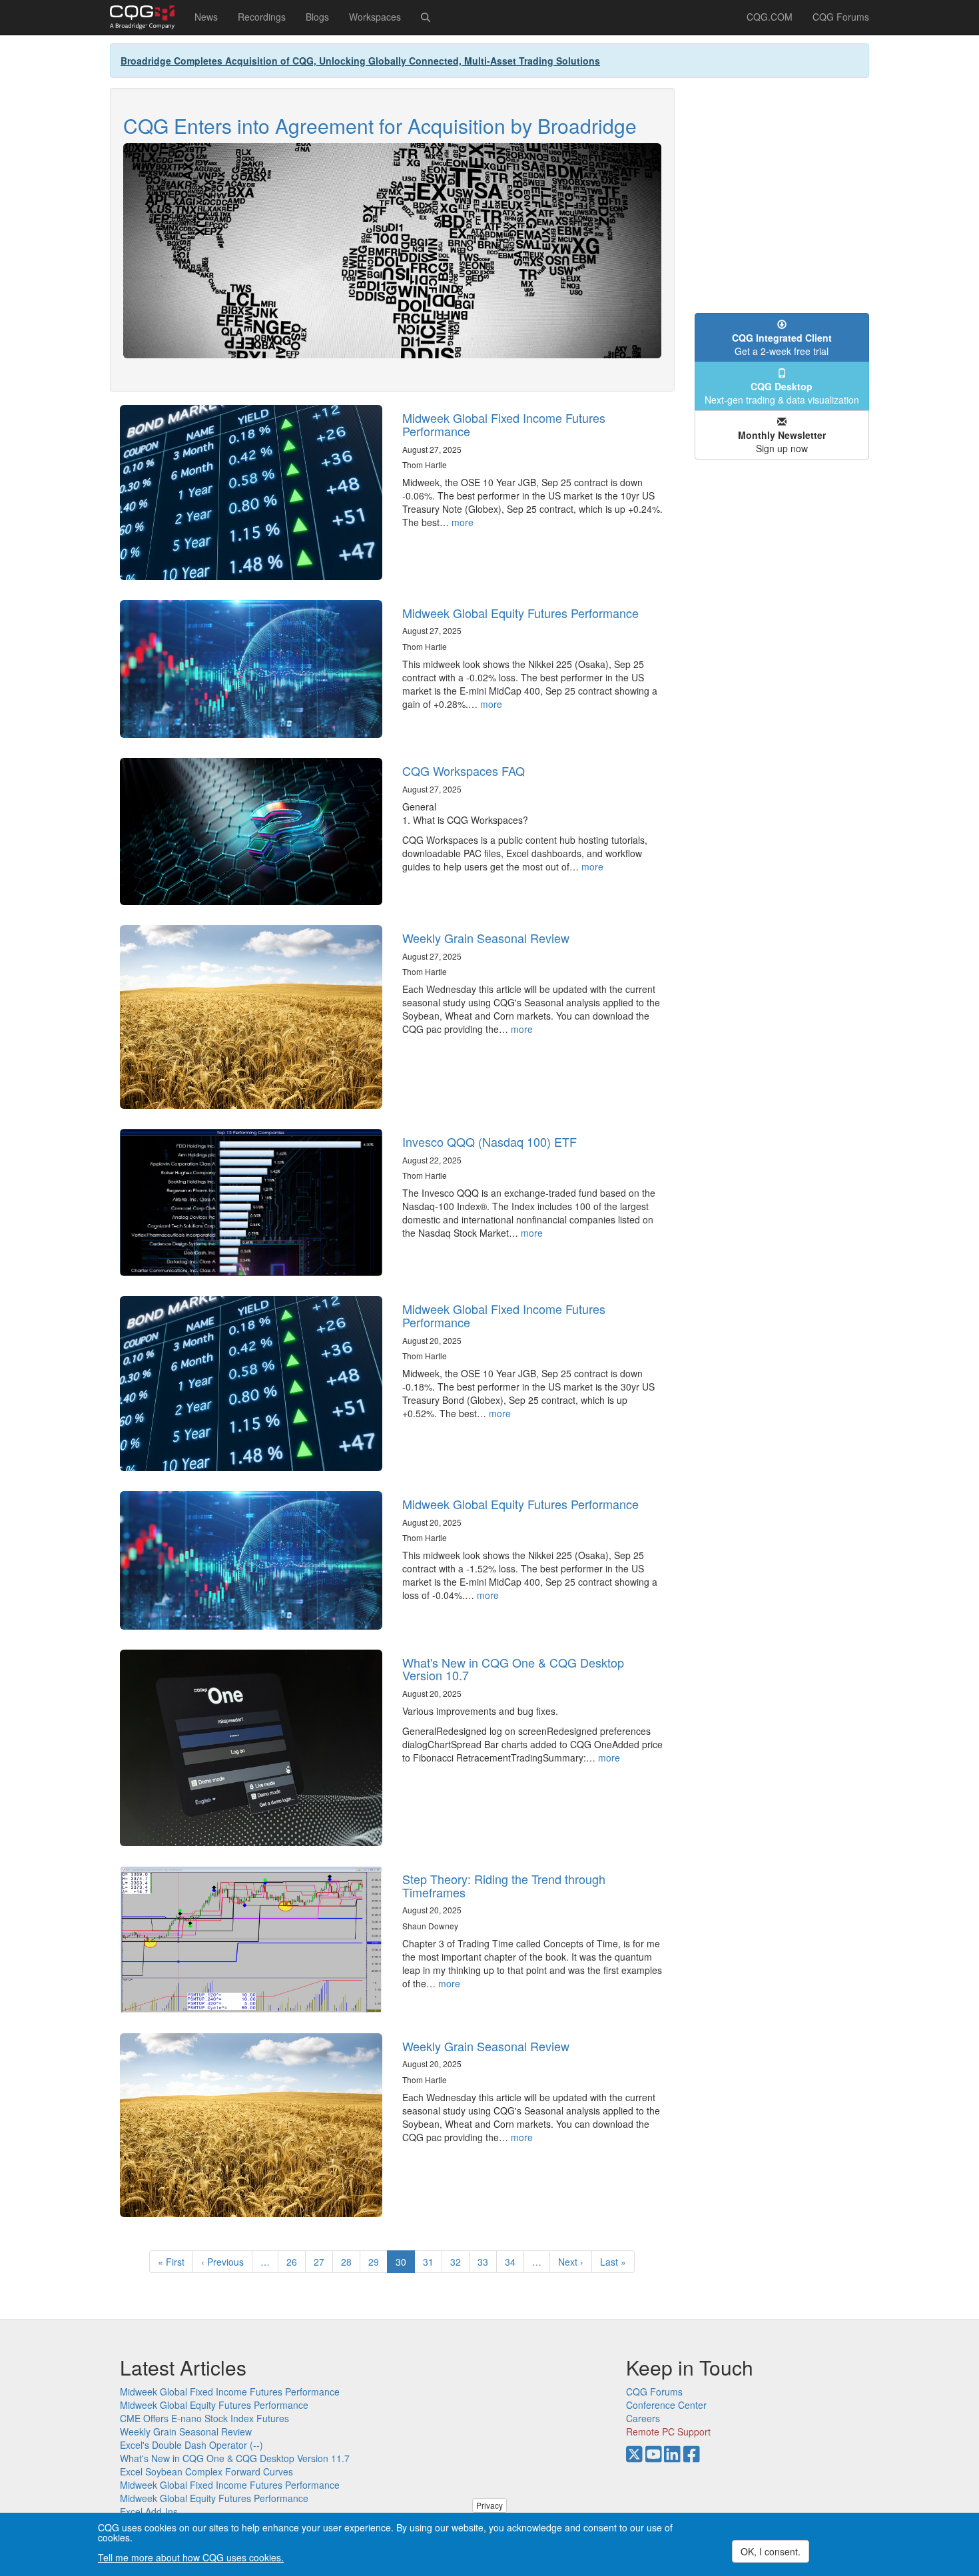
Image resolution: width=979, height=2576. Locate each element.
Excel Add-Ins (149, 2511)
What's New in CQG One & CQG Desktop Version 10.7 (513, 1669)
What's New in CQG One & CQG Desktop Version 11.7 (235, 2458)
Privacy (489, 2505)
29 (378, 2262)
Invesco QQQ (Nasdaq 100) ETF (489, 1141)
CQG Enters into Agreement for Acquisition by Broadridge (380, 126)
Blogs (317, 17)
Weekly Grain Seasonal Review (486, 938)
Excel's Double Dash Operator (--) (191, 2445)
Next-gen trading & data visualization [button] (782, 393)
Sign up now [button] (782, 442)
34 (514, 2262)
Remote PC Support (668, 2431)
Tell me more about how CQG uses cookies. (191, 2557)
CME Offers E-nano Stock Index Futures (204, 2418)
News (206, 17)
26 (296, 2262)
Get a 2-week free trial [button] (782, 344)
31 (433, 2262)
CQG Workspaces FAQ (464, 771)
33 (487, 2262)
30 (405, 2264)
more (463, 522)
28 (351, 2262)
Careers (643, 2418)
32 (460, 2262)
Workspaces (375, 17)
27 (323, 2262)
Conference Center (666, 2405)
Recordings (262, 17)
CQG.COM (770, 17)
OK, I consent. (771, 2551)
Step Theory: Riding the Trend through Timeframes (504, 1885)
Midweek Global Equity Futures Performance (520, 613)
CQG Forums (841, 17)
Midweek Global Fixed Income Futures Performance (504, 424)
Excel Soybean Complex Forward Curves (206, 2471)
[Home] (147, 17)
